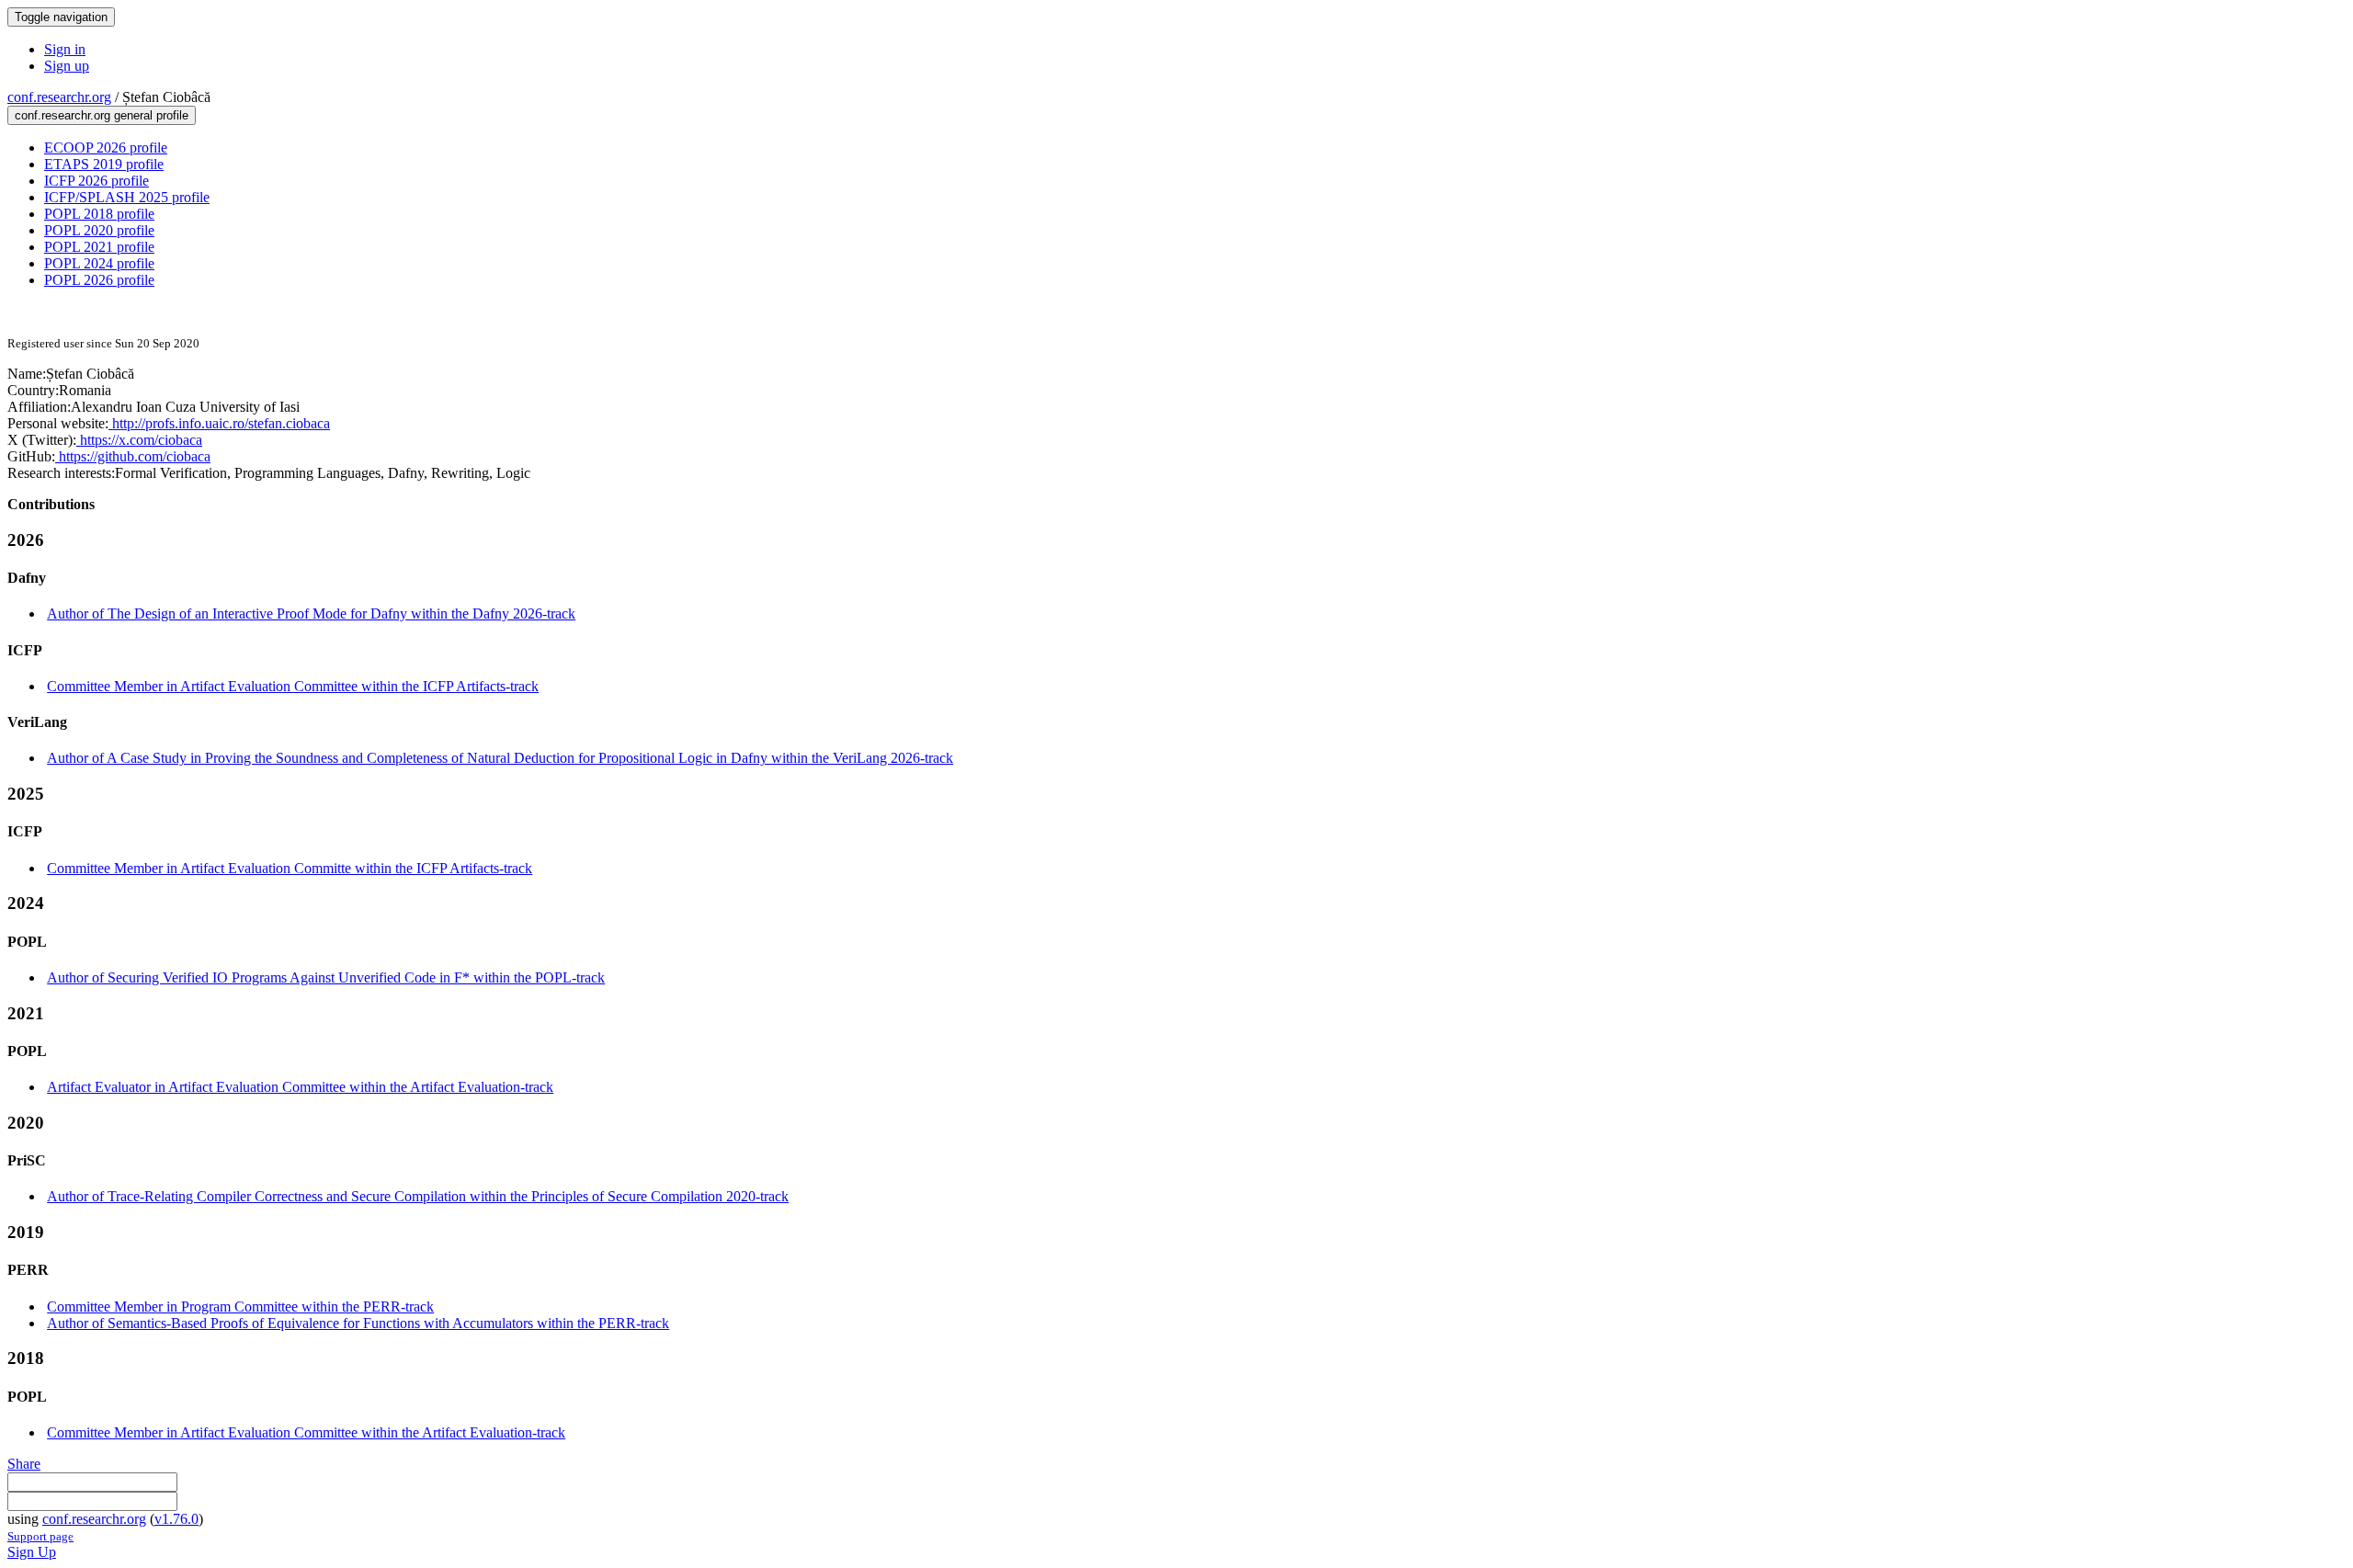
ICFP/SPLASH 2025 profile (127, 197)
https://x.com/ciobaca (139, 440)
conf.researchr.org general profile (102, 115)
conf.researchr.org (59, 97)
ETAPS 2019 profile (104, 164)
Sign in (65, 49)
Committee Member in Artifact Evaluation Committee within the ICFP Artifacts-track (293, 686)
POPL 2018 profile (99, 214)
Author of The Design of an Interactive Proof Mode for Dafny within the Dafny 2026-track (311, 614)
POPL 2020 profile (99, 230)
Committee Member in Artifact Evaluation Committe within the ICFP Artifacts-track (290, 868)
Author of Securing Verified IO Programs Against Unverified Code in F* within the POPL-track (326, 977)
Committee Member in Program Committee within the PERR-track (240, 1307)
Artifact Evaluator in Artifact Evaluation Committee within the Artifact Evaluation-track (300, 1087)
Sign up (67, 66)
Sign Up (32, 1552)
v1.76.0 (176, 1519)
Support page (40, 1536)
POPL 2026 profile (99, 280)
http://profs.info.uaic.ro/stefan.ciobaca (219, 423)
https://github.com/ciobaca (133, 456)
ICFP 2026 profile (97, 181)
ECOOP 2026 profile (106, 148)
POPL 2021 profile (99, 247)
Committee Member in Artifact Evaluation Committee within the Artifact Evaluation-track (306, 1432)
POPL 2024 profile (99, 263)
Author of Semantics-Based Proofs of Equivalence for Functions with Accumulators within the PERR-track (358, 1323)
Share (24, 1464)
